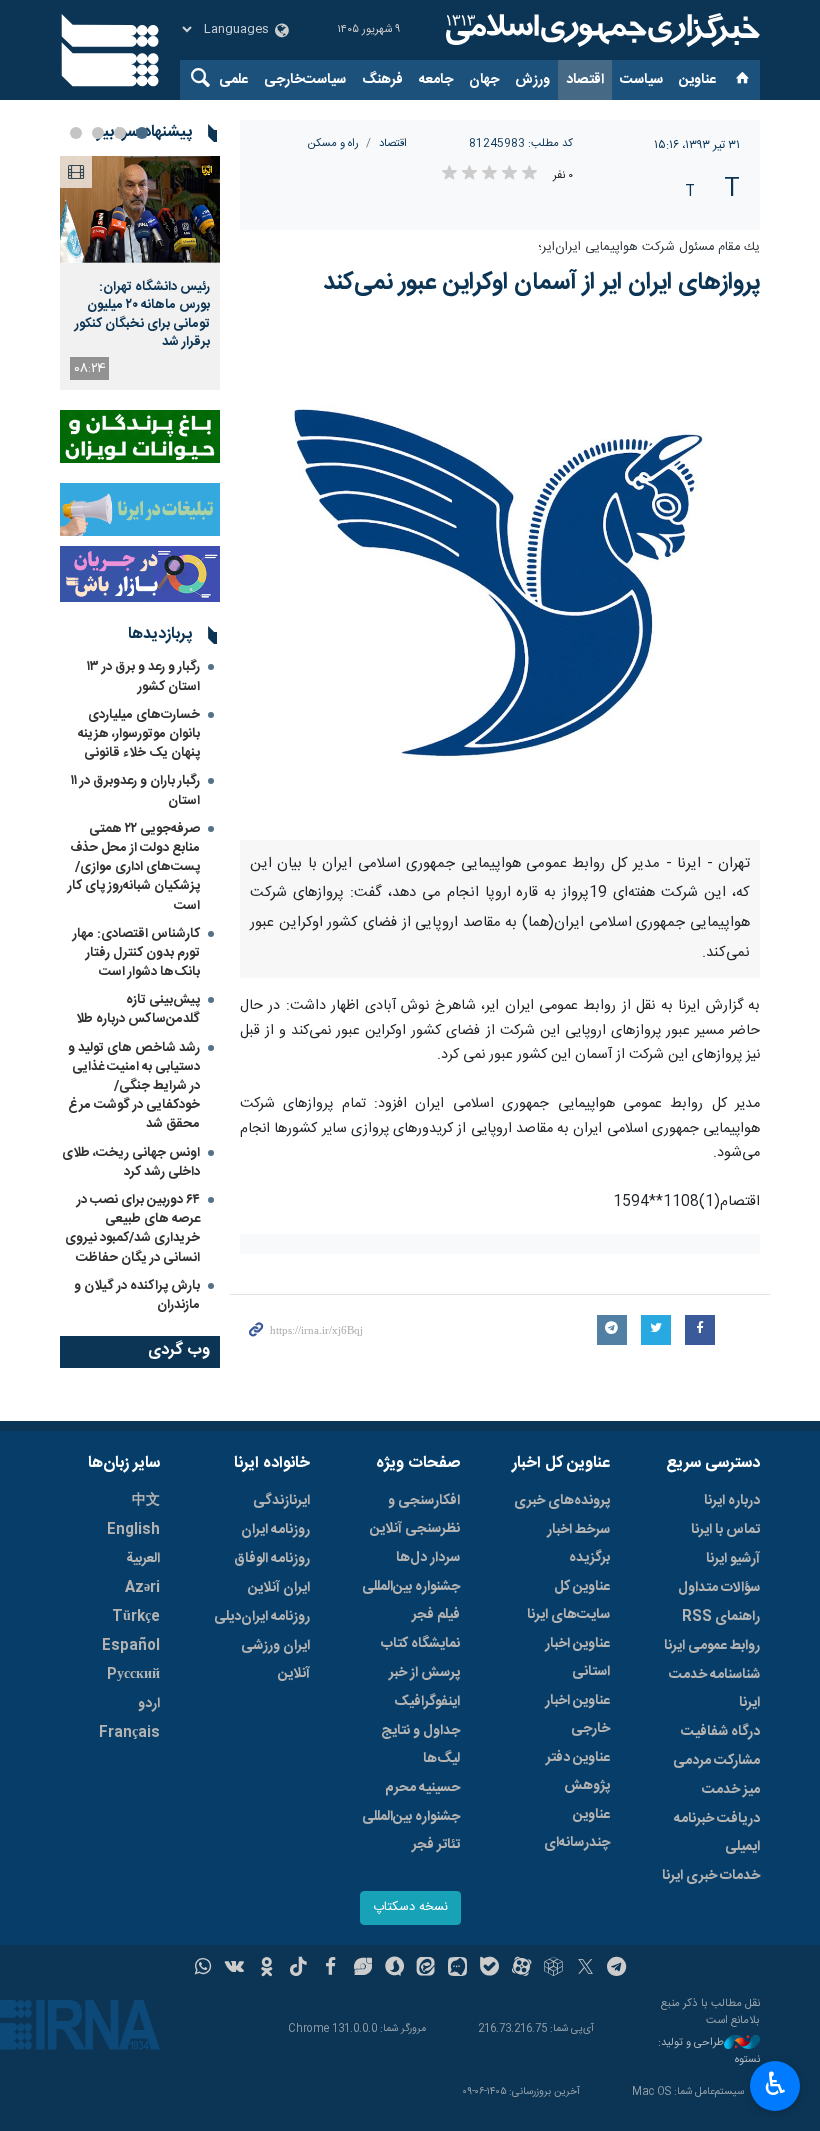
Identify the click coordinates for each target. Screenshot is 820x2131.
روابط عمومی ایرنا (712, 1646)
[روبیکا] (553, 1969)
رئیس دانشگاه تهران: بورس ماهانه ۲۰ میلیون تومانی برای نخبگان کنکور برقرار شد (142, 314)
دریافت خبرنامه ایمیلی (717, 1833)
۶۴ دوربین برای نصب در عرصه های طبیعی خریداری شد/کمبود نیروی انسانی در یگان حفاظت (132, 1229)
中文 (146, 1501)
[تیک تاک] (298, 1969)
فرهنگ (382, 80)
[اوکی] (266, 1969)
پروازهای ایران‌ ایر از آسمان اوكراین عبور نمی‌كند (541, 283)
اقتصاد (585, 80)
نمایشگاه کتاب (420, 1644)
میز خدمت (731, 1790)
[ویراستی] (362, 1969)
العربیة (143, 1559)
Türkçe (136, 1617)
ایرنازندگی (281, 1501)
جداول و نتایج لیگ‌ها (420, 1745)
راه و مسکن (333, 143)
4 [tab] (76, 133)
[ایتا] (426, 1969)
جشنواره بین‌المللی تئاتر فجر (411, 1831)
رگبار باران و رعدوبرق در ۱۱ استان (135, 790)
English (133, 1530)
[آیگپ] (457, 1969)
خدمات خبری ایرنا (711, 1876)
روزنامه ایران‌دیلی (262, 1617)
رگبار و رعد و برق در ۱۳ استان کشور (143, 676)
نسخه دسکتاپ (410, 1907)
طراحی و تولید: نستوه (709, 2051)
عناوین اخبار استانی (577, 1658)
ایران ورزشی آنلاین (275, 1660)
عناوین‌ (697, 80)
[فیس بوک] (330, 1969)
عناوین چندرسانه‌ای (577, 1829)
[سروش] (394, 1969)
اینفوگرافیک (427, 1702)
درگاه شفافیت (720, 1732)
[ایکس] (585, 1969)
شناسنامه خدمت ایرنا (714, 1689)
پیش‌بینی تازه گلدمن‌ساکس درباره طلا (138, 1009)
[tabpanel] (140, 273)
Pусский (133, 1675)
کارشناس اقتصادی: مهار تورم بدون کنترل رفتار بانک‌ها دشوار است (136, 953)
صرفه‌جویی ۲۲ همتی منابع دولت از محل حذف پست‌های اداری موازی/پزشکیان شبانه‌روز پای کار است (134, 867)
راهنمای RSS (721, 1617)
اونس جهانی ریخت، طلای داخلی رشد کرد (131, 1162)
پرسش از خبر (424, 1673)
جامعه (436, 80)
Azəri (142, 1588)
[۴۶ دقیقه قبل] (140, 209)
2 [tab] (120, 133)
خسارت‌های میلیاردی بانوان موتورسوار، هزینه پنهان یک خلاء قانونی (139, 734)
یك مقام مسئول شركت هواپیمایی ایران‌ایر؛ (649, 247)
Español (131, 1646)
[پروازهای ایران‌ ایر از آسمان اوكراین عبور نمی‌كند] (500, 580)
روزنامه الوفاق (272, 1559)
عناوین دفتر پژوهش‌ (578, 1772)
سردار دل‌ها (428, 1558)
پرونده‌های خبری (562, 1501)
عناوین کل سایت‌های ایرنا (568, 1601)
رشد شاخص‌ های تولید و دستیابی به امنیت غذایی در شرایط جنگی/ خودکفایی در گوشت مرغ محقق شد (134, 1086)
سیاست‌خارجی (305, 80)
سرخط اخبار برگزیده (578, 1544)
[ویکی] (234, 1969)
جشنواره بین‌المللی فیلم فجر (411, 1601)
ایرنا (600, 30)
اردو (149, 1704)
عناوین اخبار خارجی (577, 1715)
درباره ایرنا (732, 1501)
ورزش (532, 80)
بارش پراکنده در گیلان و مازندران (137, 1295)
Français (129, 1733)
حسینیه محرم (422, 1788)
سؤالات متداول (719, 1588)
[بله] (489, 1969)
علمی (233, 80)
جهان (484, 80)
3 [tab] (98, 133)
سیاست (641, 80)
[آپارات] (521, 1969)
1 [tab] (142, 133)
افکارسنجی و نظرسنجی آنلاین (415, 1515)
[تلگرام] (617, 1969)
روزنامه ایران (275, 1530)
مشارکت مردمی (716, 1761)
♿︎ (775, 2084)
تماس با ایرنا (725, 1530)
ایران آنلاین (279, 1588)
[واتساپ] (203, 1969)
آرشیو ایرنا (733, 1559)
